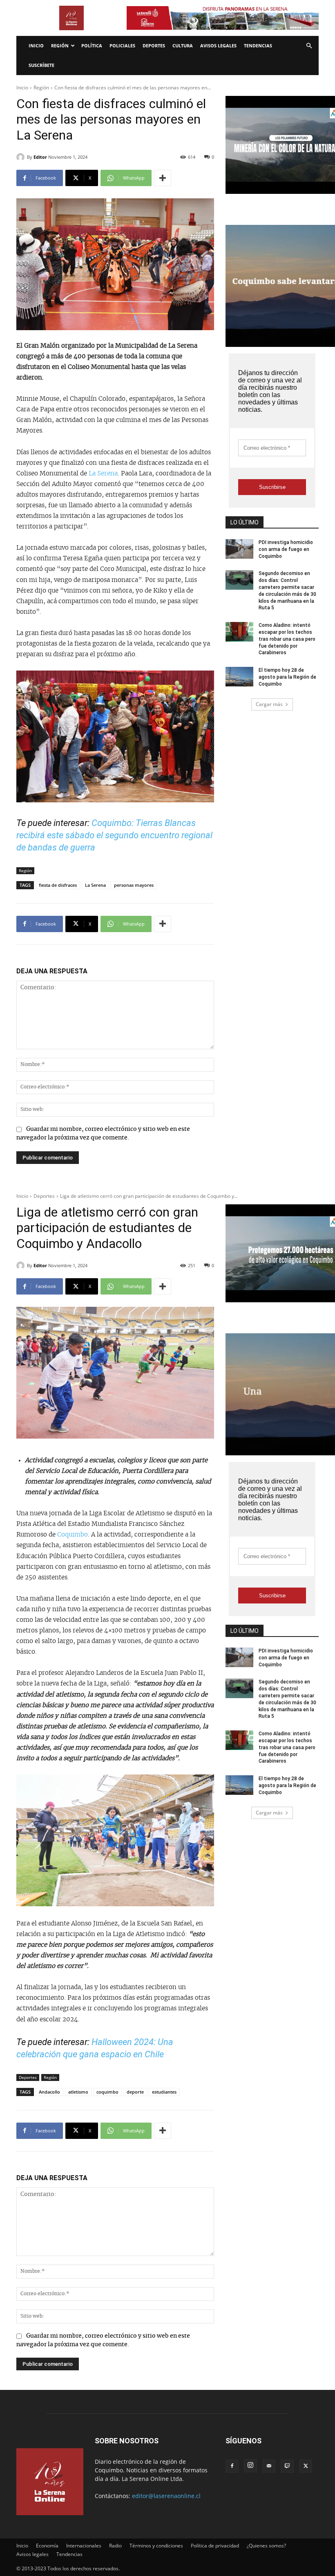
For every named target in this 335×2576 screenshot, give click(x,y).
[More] (163, 178)
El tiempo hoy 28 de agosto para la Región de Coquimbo (287, 677)
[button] (309, 46)
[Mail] (269, 2466)
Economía (47, 2546)
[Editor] (22, 157)
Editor (40, 157)
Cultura (183, 46)
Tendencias (258, 46)
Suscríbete (41, 65)
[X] (306, 2466)
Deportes (154, 46)
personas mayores (134, 885)
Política (92, 46)
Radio (115, 2546)
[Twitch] (287, 2466)
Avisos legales (218, 46)
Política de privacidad (215, 2546)
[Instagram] (250, 2466)
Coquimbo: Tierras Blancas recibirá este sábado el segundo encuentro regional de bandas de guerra (114, 835)
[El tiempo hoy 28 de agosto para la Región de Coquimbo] (239, 677)
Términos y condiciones (156, 2546)
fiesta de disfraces (58, 885)
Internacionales (84, 2546)
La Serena (103, 474)
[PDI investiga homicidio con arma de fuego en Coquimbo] (239, 549)
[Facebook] (232, 2466)
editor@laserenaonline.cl (166, 2496)
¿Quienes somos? (266, 2546)
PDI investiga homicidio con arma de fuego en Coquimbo (286, 549)
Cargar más (269, 704)
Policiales (122, 46)
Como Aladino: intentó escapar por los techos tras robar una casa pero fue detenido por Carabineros (287, 639)
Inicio (36, 46)
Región (60, 46)
